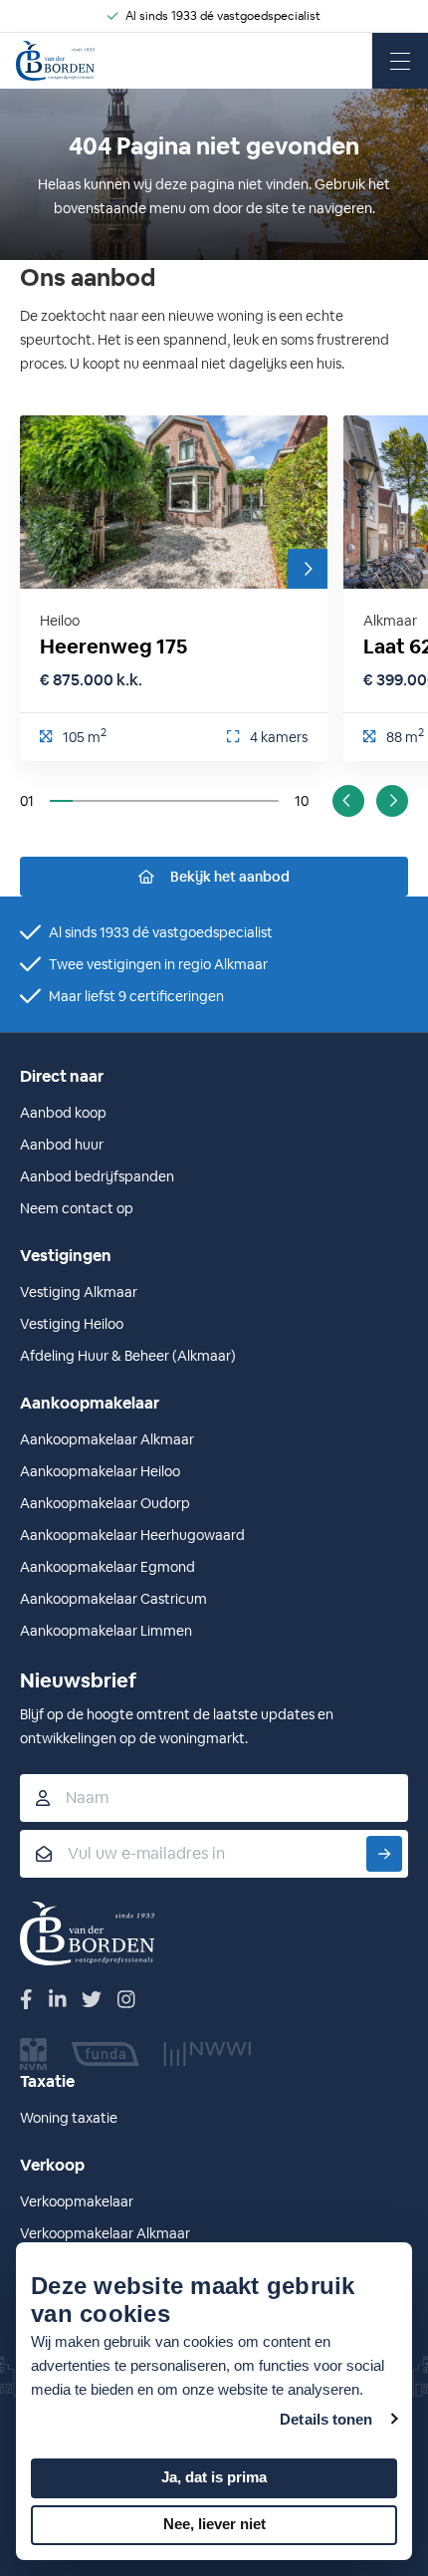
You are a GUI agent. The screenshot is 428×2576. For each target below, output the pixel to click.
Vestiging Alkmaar (79, 1292)
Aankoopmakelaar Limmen (106, 1631)
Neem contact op (77, 1208)
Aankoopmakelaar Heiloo (100, 1471)
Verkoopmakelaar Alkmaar (105, 2233)
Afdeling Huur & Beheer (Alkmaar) (128, 1356)
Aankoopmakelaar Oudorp (105, 1503)
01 (27, 801)
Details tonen (326, 2419)
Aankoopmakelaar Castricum (113, 1599)
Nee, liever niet (214, 2524)
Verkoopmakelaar (77, 2201)
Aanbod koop (63, 1113)
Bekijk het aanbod (230, 877)
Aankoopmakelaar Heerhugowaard (132, 1535)
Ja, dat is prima (214, 2477)
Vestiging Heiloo (72, 1324)
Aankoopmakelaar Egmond (107, 1567)
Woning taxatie (69, 2118)
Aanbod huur (62, 1145)
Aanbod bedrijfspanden (97, 1176)
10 (302, 801)
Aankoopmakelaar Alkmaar (107, 1439)
